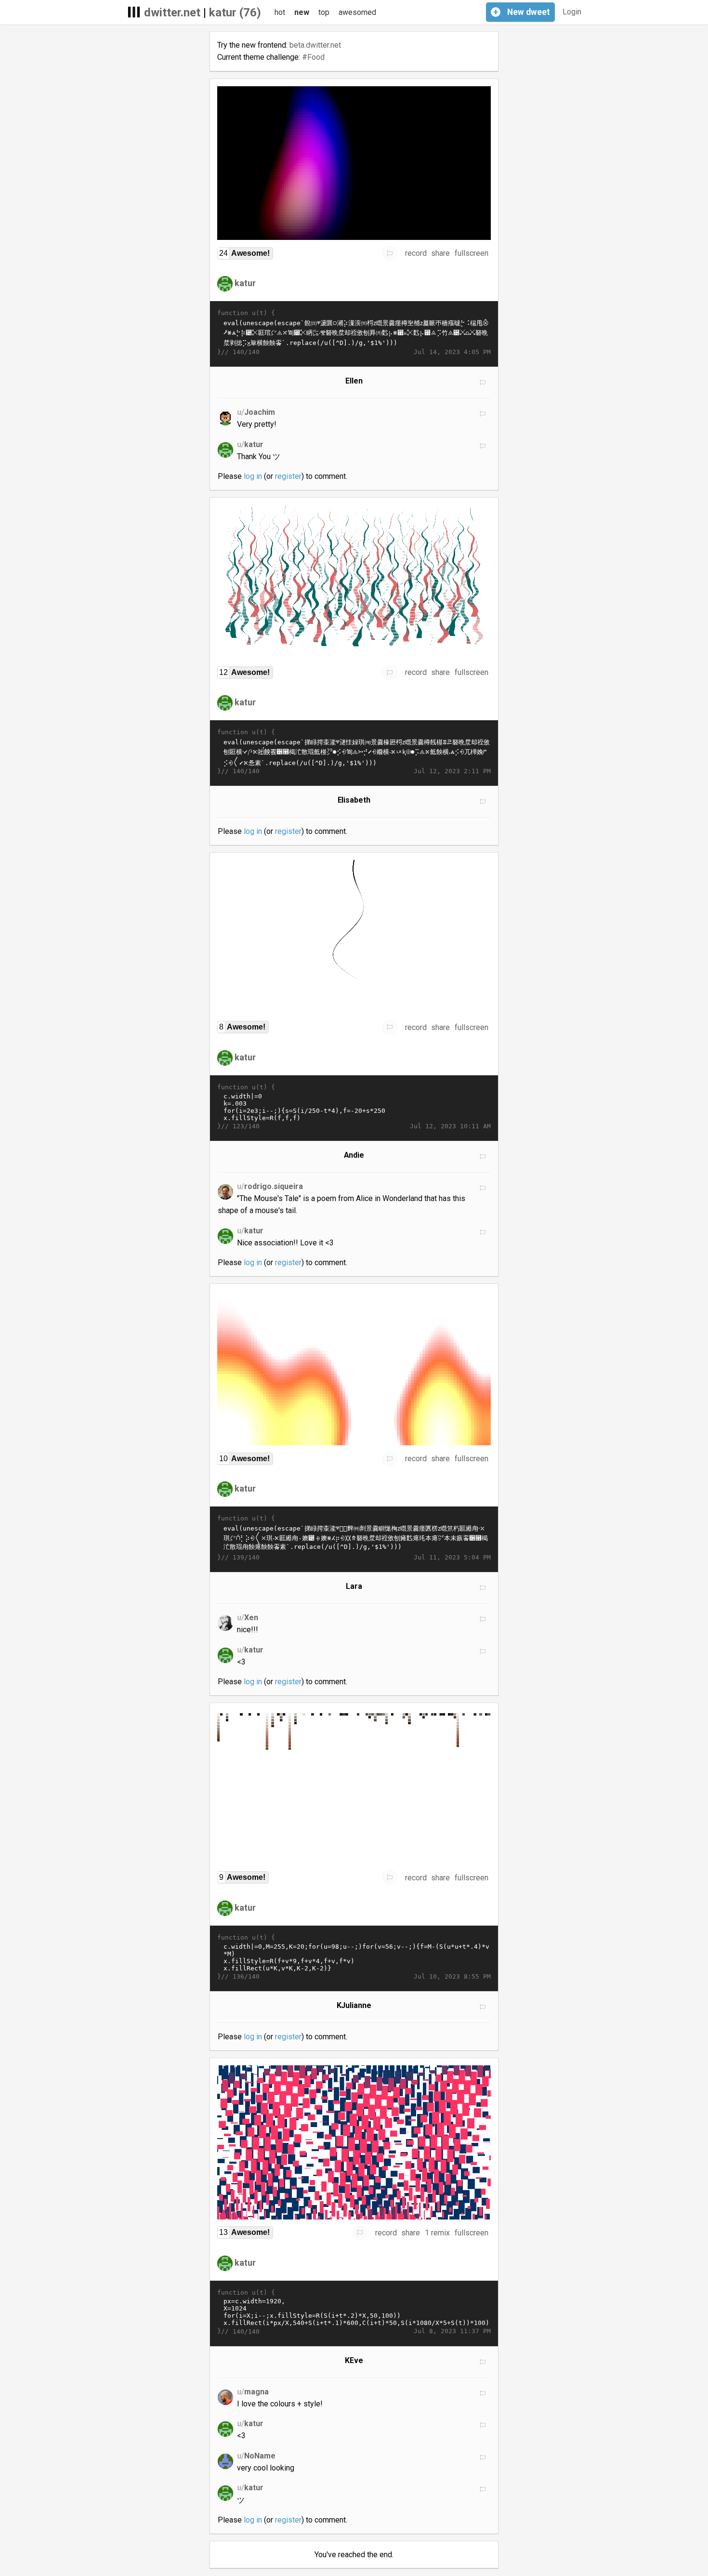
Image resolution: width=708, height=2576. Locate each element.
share (440, 253)
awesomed (357, 12)
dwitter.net (172, 13)
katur (245, 283)
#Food (313, 57)
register (288, 476)
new (302, 12)
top (324, 12)
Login (572, 12)
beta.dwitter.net (315, 45)
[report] (390, 253)
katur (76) (235, 13)
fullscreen (472, 253)
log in (253, 476)
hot (280, 12)
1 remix (437, 2233)
